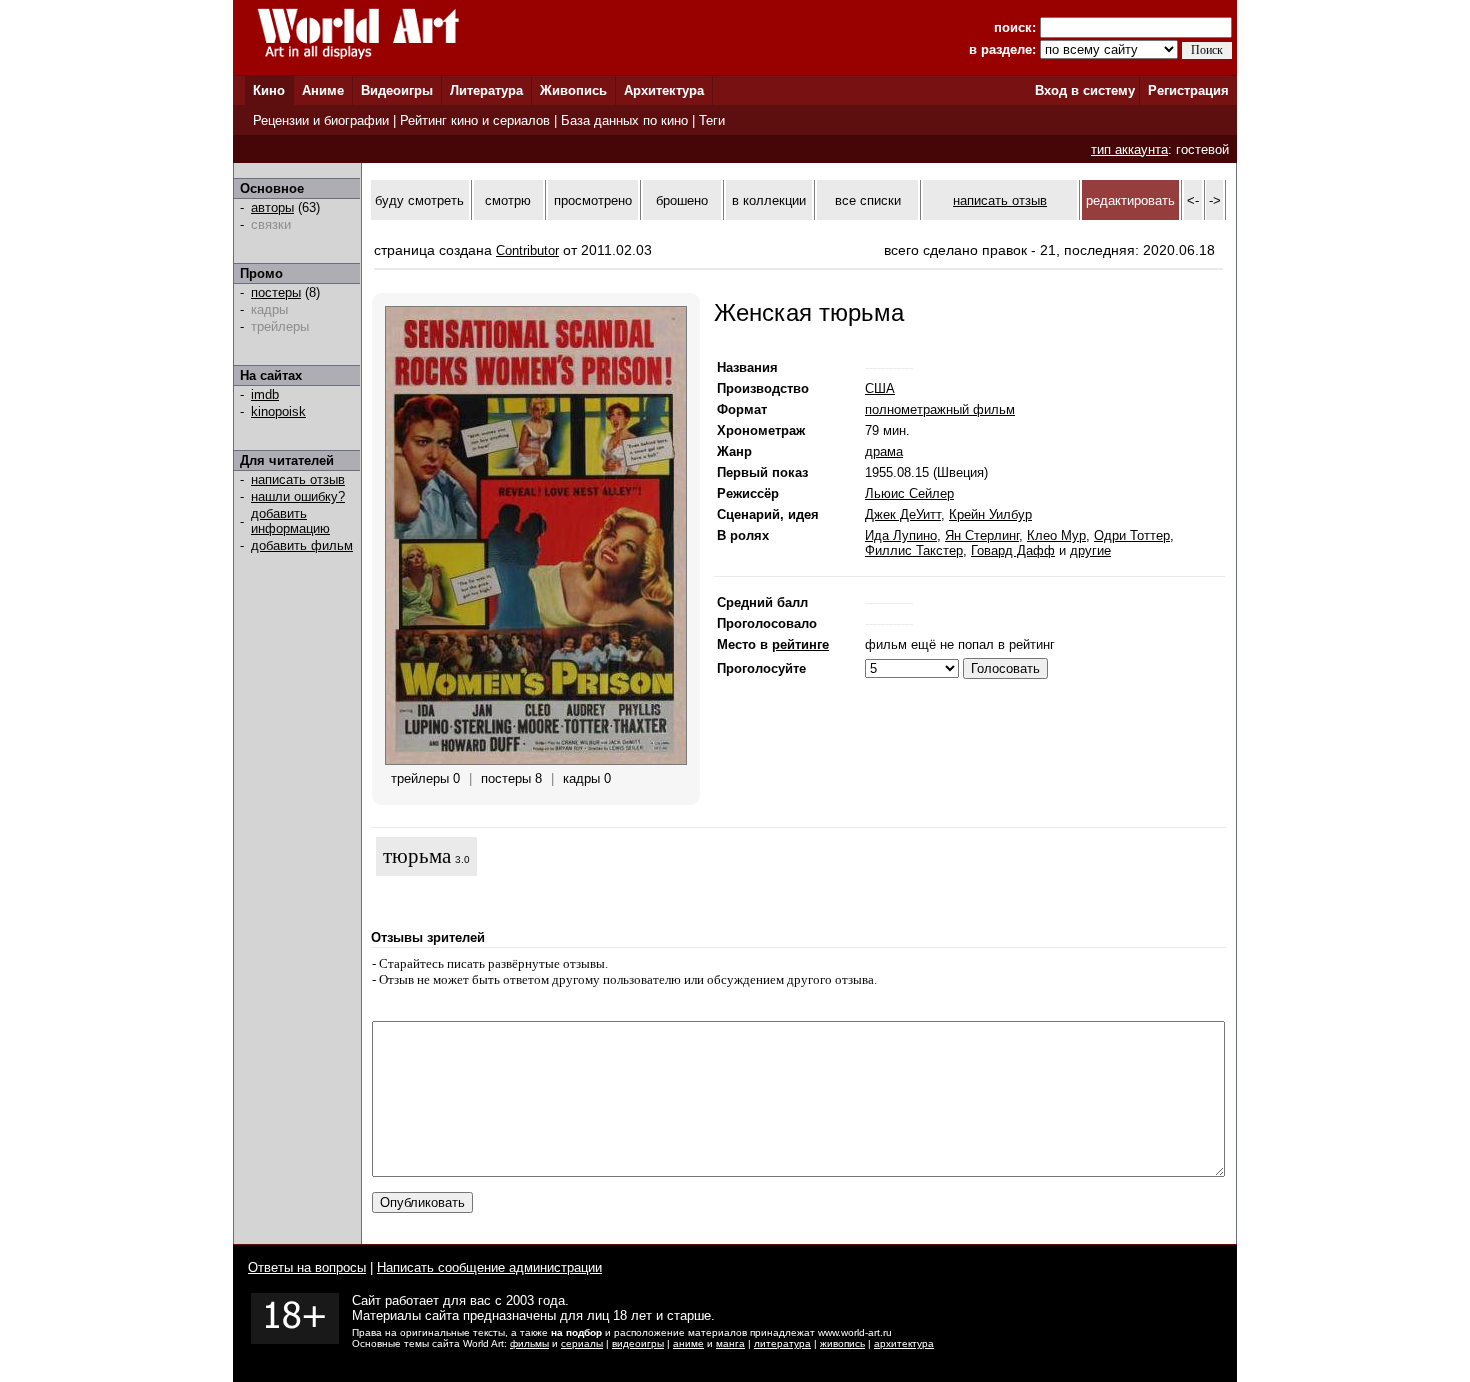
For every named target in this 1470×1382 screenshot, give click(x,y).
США (880, 388)
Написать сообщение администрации (489, 1267)
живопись (842, 1343)
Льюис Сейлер (909, 493)
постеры (276, 292)
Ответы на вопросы (307, 1267)
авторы (272, 207)
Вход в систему (1085, 90)
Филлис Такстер (914, 550)
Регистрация (1188, 90)
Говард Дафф (1013, 550)
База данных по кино (624, 120)
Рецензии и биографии (321, 120)
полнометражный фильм (940, 409)
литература (782, 1343)
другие (1090, 550)
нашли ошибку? (298, 496)
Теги (712, 120)
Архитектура (664, 90)
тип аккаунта (1129, 149)
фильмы (529, 1343)
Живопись (573, 90)
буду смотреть (419, 200)
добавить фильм (302, 545)
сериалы (582, 1343)
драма (884, 451)
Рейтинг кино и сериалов (475, 120)
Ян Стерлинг (982, 535)
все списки (868, 200)
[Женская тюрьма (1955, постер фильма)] (536, 760)
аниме (688, 1343)
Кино (269, 90)
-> (1215, 200)
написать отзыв (298, 479)
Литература (486, 90)
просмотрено (593, 200)
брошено (682, 200)
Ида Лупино (901, 535)
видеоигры (638, 1343)
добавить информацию (290, 521)
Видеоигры (397, 90)
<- (1193, 200)
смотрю (508, 200)
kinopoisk (278, 411)
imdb (265, 394)
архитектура (904, 1343)
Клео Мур (1056, 535)
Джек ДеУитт (903, 514)
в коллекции (769, 200)
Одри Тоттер (1132, 535)
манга (730, 1343)
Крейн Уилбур (990, 514)
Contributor (527, 250)
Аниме (323, 90)
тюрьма (417, 856)
